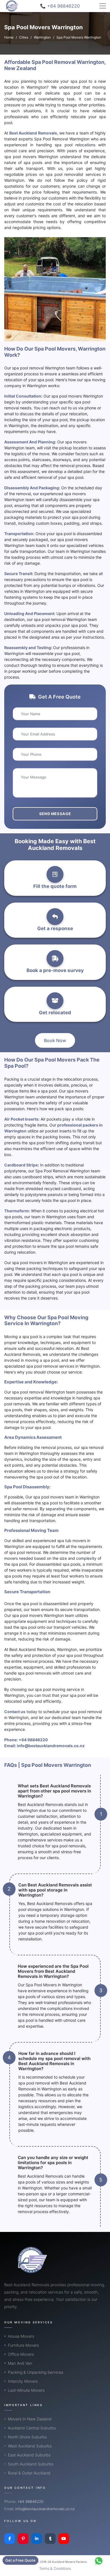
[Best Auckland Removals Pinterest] (23, 2539)
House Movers (21, 2336)
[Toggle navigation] (103, 6)
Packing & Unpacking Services (36, 2372)
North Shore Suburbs (27, 2437)
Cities (24, 37)
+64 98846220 (33, 1740)
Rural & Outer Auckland (29, 2473)
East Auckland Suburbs (29, 2455)
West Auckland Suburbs (30, 2446)
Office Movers (21, 2354)
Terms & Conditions (55, 2569)
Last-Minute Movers (26, 2390)
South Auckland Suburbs (31, 2464)
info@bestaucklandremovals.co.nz (51, 1746)
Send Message (55, 814)
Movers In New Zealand (30, 2419)
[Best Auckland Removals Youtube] (64, 2539)
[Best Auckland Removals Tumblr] (50, 2539)
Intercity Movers (23, 2381)
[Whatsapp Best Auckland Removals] (99, 2561)
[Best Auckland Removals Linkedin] (37, 2539)
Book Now (55, 1040)
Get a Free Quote (20, 2560)
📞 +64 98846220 (60, 6)
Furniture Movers (23, 2345)
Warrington (42, 37)
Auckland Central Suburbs (32, 2428)
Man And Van (20, 2363)
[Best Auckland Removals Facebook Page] (10, 2539)
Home (9, 37)
